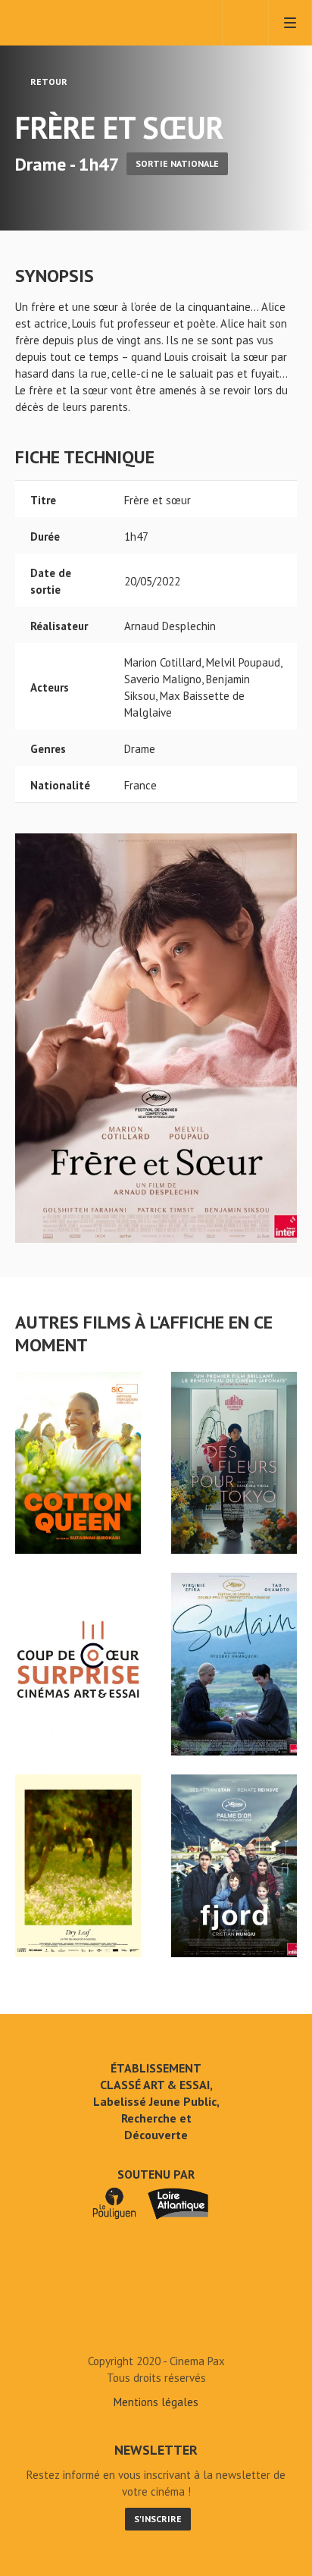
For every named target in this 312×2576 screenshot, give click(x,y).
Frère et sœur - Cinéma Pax (156, 2327)
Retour (48, 82)
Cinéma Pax (78, 23)
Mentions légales (156, 2402)
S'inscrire (158, 2519)
